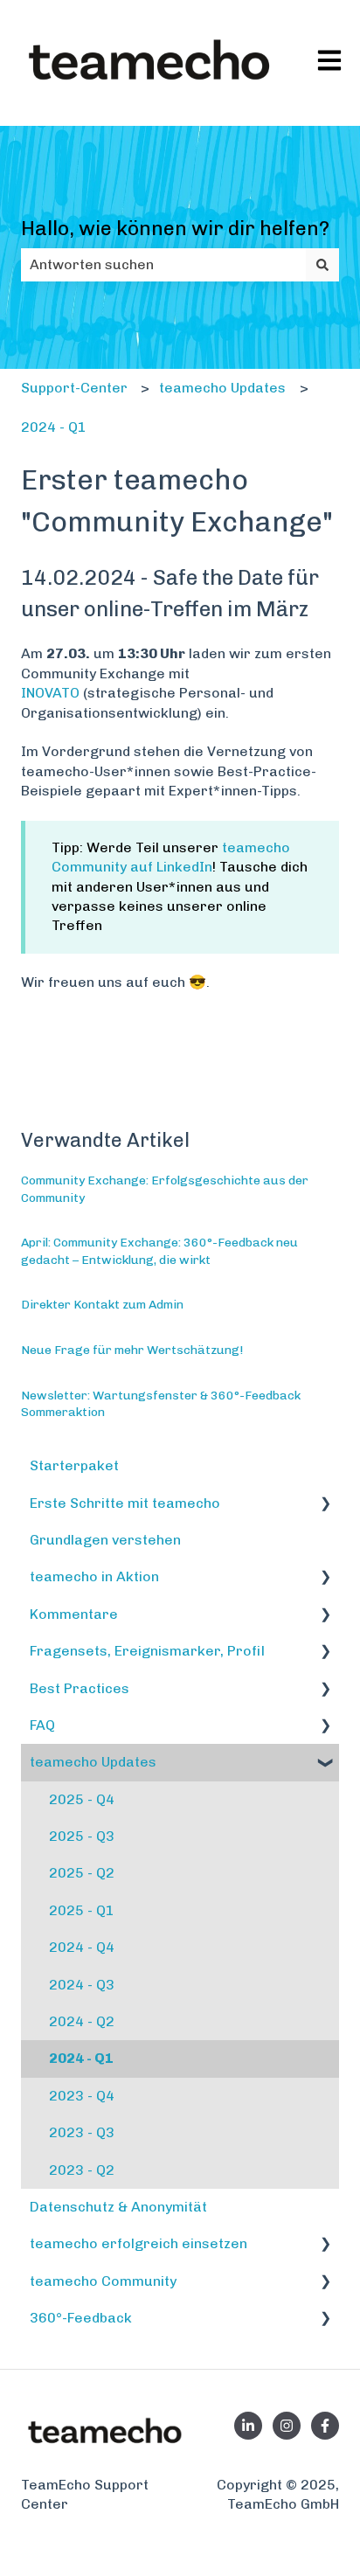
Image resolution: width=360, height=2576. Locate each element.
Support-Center (74, 388)
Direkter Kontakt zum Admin (102, 1305)
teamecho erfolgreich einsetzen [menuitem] (138, 2243)
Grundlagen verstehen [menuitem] (105, 1540)
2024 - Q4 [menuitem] (82, 1947)
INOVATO (50, 693)
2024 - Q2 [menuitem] (82, 2021)
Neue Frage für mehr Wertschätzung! (132, 1350)
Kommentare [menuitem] (74, 1614)
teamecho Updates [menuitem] (93, 1762)
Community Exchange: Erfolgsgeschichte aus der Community (165, 1189)
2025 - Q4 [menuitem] (82, 1799)
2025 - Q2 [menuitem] (82, 1873)
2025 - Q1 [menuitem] (82, 1910)
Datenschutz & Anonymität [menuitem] (118, 2207)
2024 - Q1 (54, 427)
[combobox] (163, 265)
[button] (325, 1505)
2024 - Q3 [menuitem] (82, 1985)
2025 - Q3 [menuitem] (82, 1836)
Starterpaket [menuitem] (74, 1465)
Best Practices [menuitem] (80, 1688)
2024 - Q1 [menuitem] (81, 2058)
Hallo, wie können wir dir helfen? (175, 228)
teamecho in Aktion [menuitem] (94, 1576)
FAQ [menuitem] (42, 1725)
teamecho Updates (222, 388)
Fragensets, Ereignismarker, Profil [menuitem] (147, 1651)
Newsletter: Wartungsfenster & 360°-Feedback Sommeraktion (161, 1404)
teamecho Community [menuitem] (103, 2281)
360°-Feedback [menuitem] (81, 2318)
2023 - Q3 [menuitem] (82, 2132)
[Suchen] (322, 265)
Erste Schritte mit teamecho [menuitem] (125, 1503)
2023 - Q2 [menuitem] (82, 2170)
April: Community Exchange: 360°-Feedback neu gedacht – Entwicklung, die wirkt (159, 1251)
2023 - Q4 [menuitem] (82, 2096)
